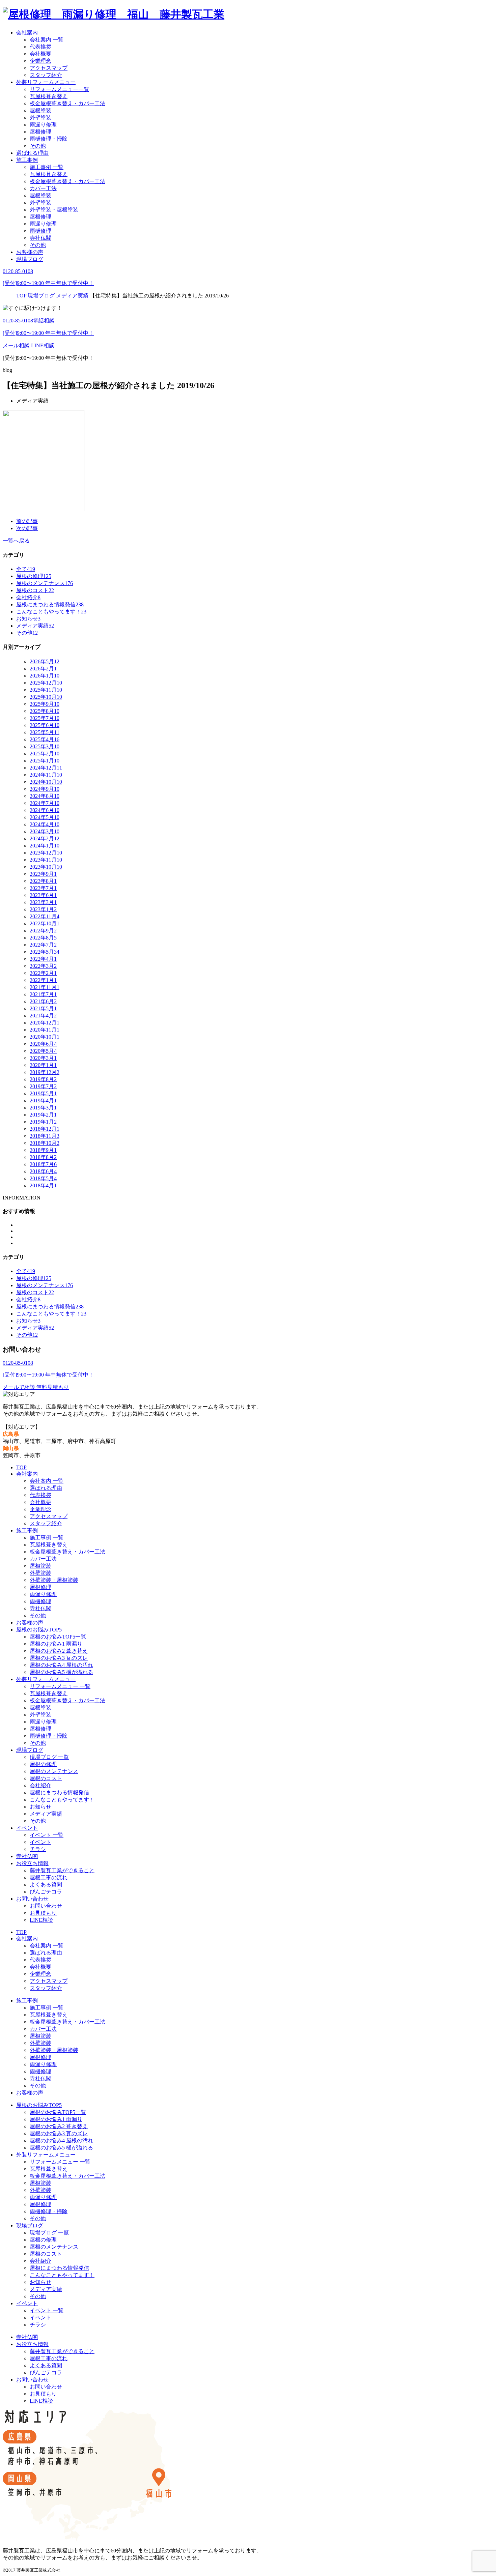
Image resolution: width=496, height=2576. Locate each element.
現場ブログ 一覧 (49, 1757)
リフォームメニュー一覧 (59, 89)
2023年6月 (43, 895)
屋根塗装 (40, 110)
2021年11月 (45, 987)
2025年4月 (45, 739)
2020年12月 (45, 1023)
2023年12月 (46, 853)
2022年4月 (43, 959)
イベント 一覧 (47, 1835)
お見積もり (43, 1913)
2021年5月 (43, 1008)
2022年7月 (43, 945)
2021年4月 (43, 1016)
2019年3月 (43, 1108)
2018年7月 (43, 1164)
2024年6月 (45, 810)
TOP (21, 1467)
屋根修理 (40, 132)
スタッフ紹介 (46, 75)
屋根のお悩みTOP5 (39, 1630)
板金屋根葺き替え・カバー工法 (67, 103)
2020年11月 (45, 1030)
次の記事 (27, 528)
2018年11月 (45, 1136)
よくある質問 (46, 1885)
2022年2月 (43, 973)
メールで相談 (20, 1387)
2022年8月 (43, 938)
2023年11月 (46, 860)
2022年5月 (45, 952)
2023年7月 (43, 888)
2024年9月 (45, 789)
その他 (38, 146)
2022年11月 (45, 916)
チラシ (38, 1849)
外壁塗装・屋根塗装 (54, 210)
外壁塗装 (40, 118)
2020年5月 (43, 1051)
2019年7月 (43, 1086)
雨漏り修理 (43, 125)
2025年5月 (45, 732)
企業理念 (40, 61)
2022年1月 (43, 980)
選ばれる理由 (32, 153)
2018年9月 (43, 1150)
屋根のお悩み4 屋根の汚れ (61, 1665)
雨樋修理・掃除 (49, 139)
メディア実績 (46, 1814)
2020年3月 (43, 1058)
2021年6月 (43, 1001)
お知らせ (40, 1807)
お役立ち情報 (32, 1863)
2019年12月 (45, 1072)
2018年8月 (43, 1157)
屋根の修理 (43, 1764)
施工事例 (27, 160)
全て (26, 569)
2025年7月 (45, 718)
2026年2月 (43, 669)
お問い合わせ (32, 1899)
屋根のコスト (46, 1778)
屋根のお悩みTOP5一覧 (58, 1637)
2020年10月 (45, 1037)
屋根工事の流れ (49, 1877)
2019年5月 (43, 1093)
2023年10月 (46, 867)
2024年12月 (46, 768)
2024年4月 (45, 824)
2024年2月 (45, 838)
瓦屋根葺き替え (49, 96)
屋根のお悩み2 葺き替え (59, 1651)
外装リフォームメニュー (46, 82)
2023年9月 (43, 874)
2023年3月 (43, 902)
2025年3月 (45, 746)
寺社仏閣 (40, 238)
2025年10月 (46, 697)
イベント (27, 1828)
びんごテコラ (46, 1892)
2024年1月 (45, 846)
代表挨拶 (40, 47)
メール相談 (17, 345)
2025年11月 (46, 690)
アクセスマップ (49, 68)
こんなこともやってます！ (62, 1800)
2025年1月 (45, 761)
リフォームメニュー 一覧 (60, 1686)
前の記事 (27, 521)
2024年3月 (45, 831)
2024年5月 (45, 817)
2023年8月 (43, 881)
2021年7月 (43, 994)
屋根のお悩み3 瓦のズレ (59, 1658)
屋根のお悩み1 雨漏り (56, 1644)
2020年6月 (43, 1044)
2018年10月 (45, 1143)
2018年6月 (43, 1171)
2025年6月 (45, 725)
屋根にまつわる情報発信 (59, 1792)
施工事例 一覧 (47, 167)
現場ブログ (30, 259)
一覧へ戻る (16, 541)
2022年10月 (45, 923)
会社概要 (40, 54)
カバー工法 (43, 188)
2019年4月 (43, 1101)
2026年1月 (45, 676)
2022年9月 (43, 931)
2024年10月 (46, 782)
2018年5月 (43, 1178)
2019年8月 (43, 1079)
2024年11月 (46, 775)
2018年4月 (43, 1185)
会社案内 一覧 (47, 40)
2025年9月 (45, 704)
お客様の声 (30, 252)
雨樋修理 (40, 231)
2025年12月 (46, 683)
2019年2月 (43, 1115)
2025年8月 (45, 711)
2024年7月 (45, 803)
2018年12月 (45, 1129)
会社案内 (27, 33)
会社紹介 (40, 1785)
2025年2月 (45, 754)
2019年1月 (43, 1122)
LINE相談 (43, 345)
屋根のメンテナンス (54, 1771)
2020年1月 (43, 1065)
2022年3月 (43, 966)
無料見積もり (53, 1387)
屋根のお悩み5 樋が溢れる (61, 1672)
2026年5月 (45, 661)
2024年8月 (45, 796)
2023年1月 (43, 909)
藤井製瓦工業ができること (62, 1870)
